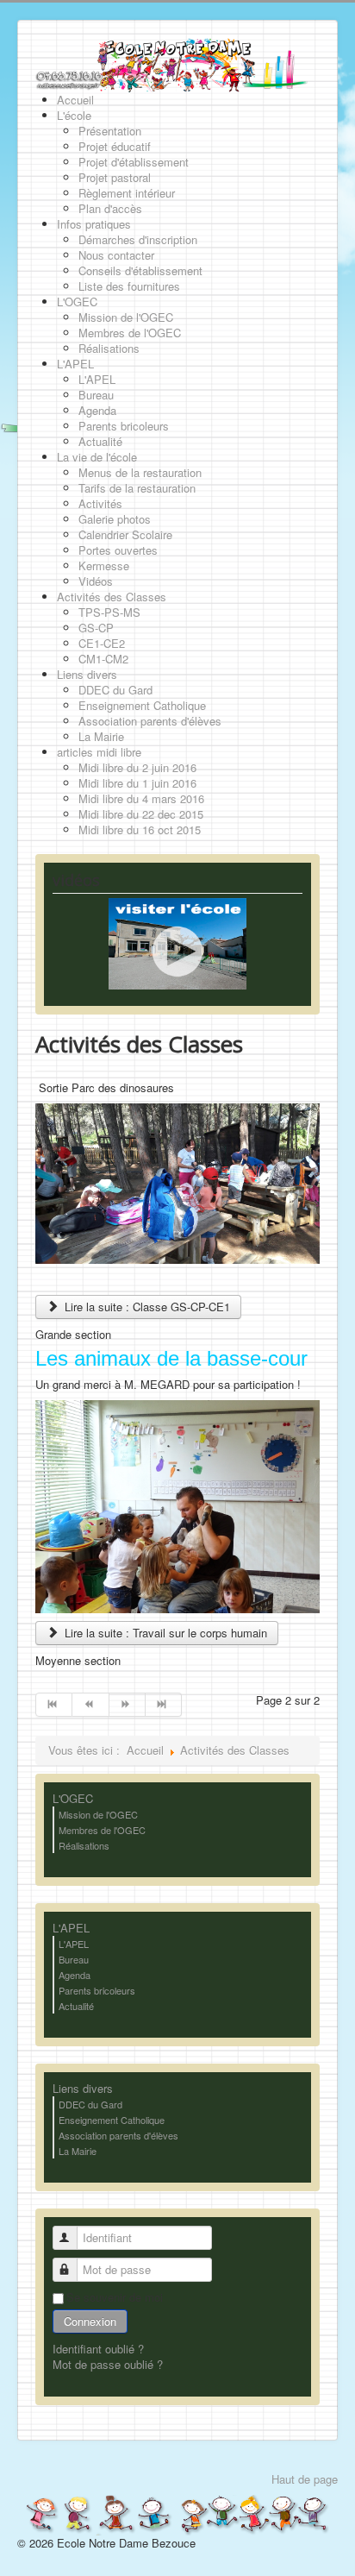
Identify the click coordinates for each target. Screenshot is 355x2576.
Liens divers (83, 2089)
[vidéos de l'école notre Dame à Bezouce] (177, 942)
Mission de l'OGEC (98, 1814)
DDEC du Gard (90, 2104)
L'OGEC (73, 1799)
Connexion (90, 2321)
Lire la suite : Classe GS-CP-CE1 (146, 1307)
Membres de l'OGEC (102, 1830)
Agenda (75, 1975)
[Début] (54, 1705)
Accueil (145, 1750)
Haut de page (305, 2479)
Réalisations (84, 1845)
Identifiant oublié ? (98, 2349)
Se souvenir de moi (115, 2297)
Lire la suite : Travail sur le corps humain (164, 1633)
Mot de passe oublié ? (108, 2364)
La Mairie (78, 2151)
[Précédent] (90, 1705)
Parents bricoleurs (97, 1990)
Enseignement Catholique (112, 2120)
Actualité (76, 2006)
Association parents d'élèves (118, 2135)
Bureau (74, 1959)
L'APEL (71, 1928)
